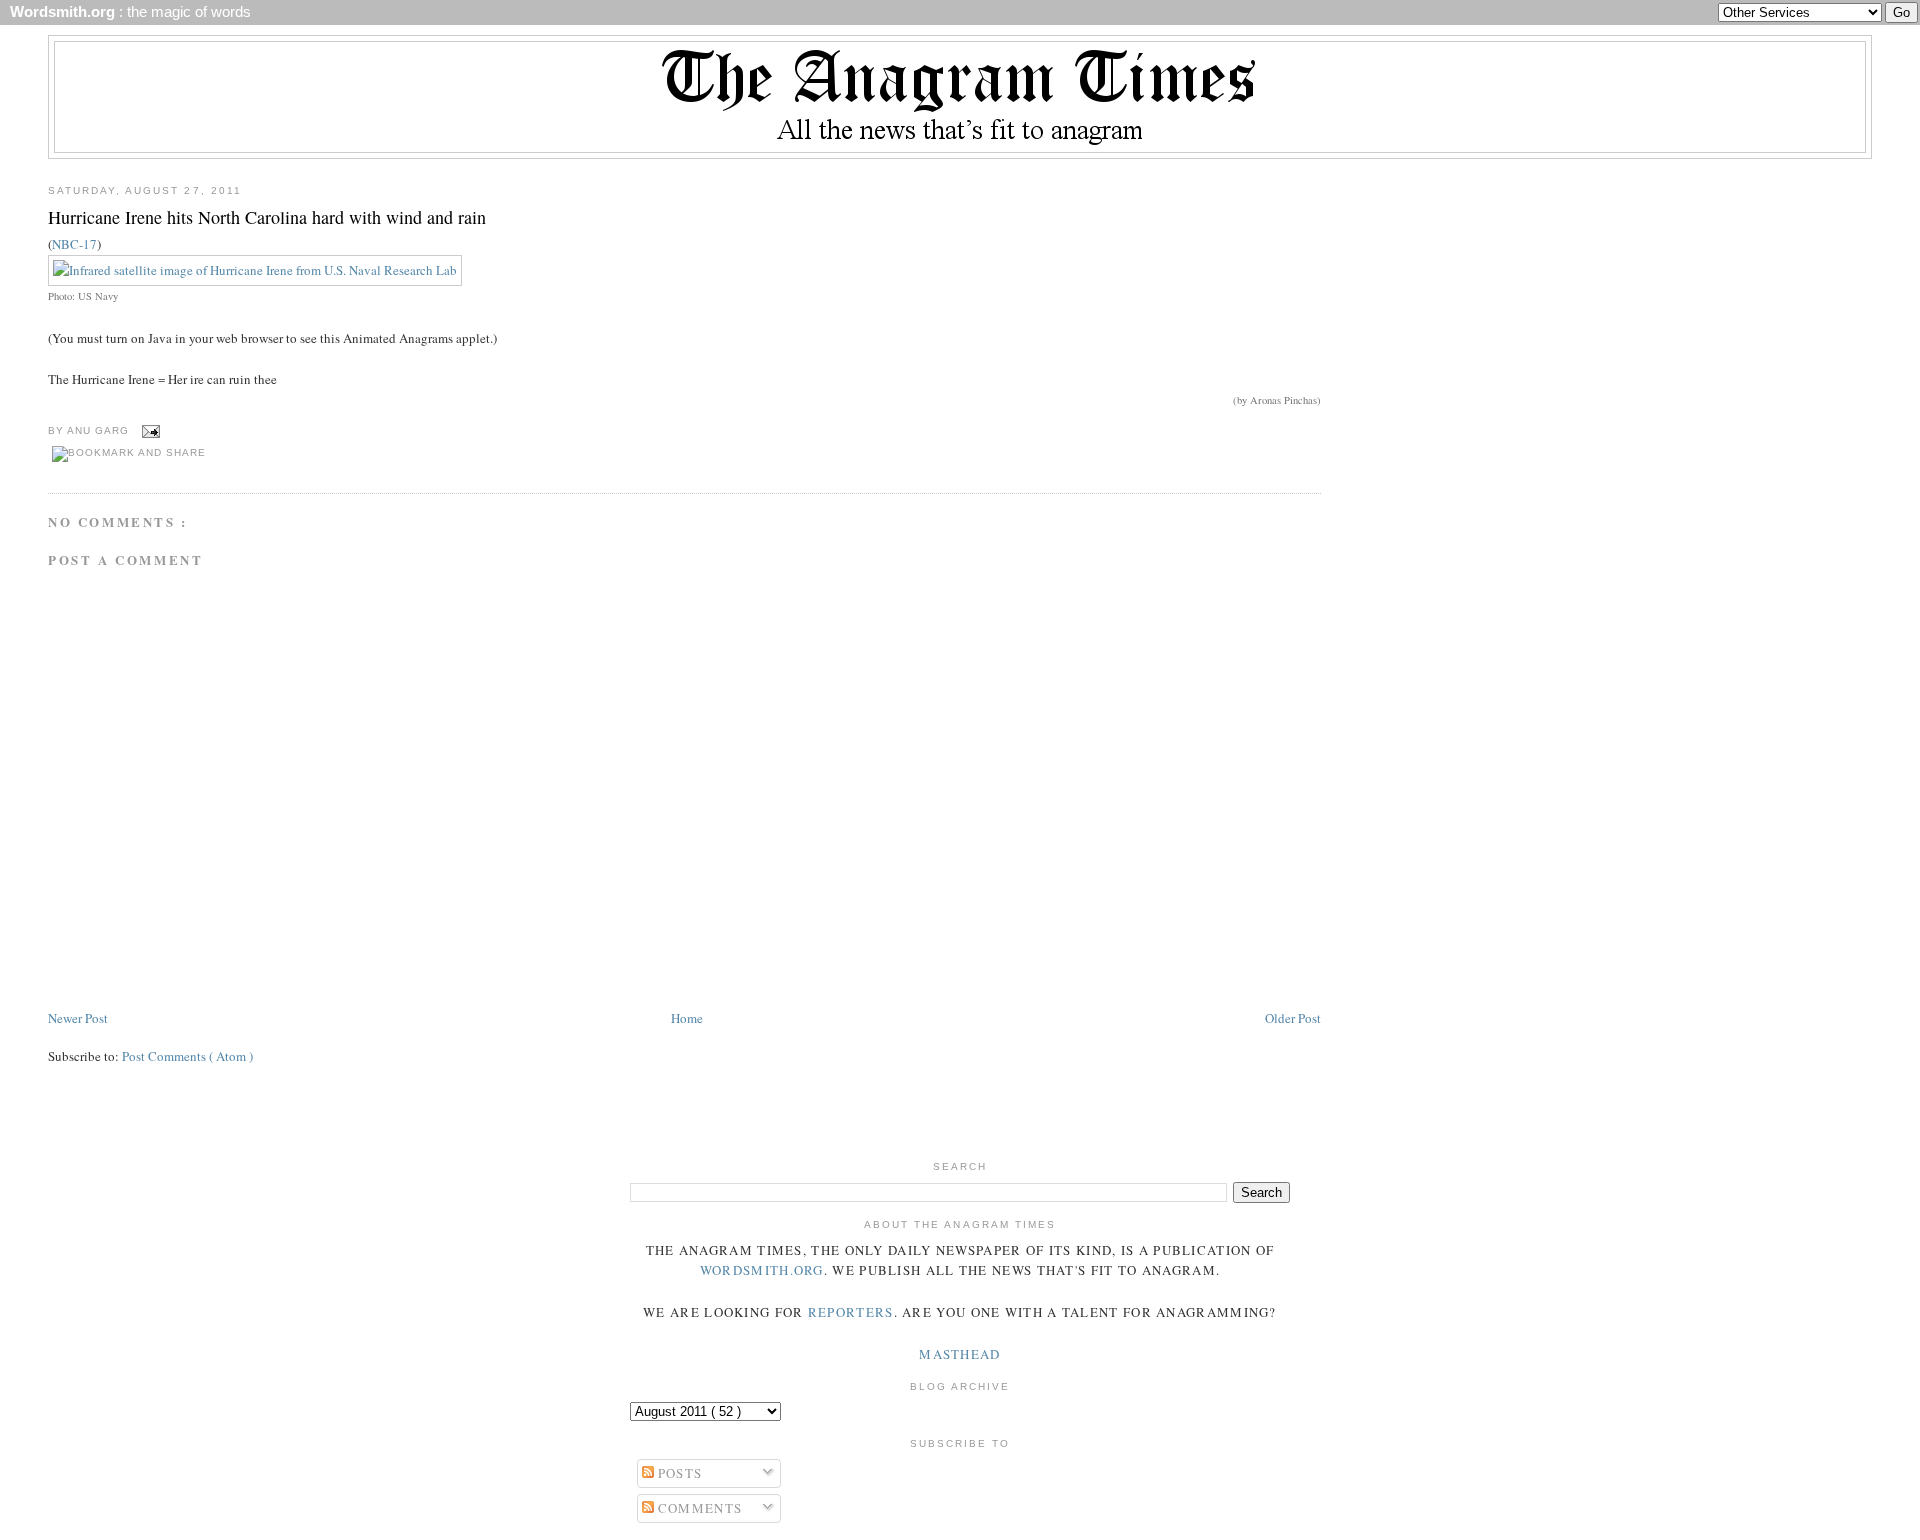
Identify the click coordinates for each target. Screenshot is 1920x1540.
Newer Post (78, 1018)
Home (687, 1018)
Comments (698, 1508)
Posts (678, 1473)
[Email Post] (148, 430)
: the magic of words (126, 12)
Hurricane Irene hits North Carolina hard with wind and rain (267, 217)
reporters (851, 1312)
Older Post (1293, 1018)
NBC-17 (74, 244)
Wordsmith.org (762, 1270)
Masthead (959, 1354)
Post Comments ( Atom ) (187, 1056)
